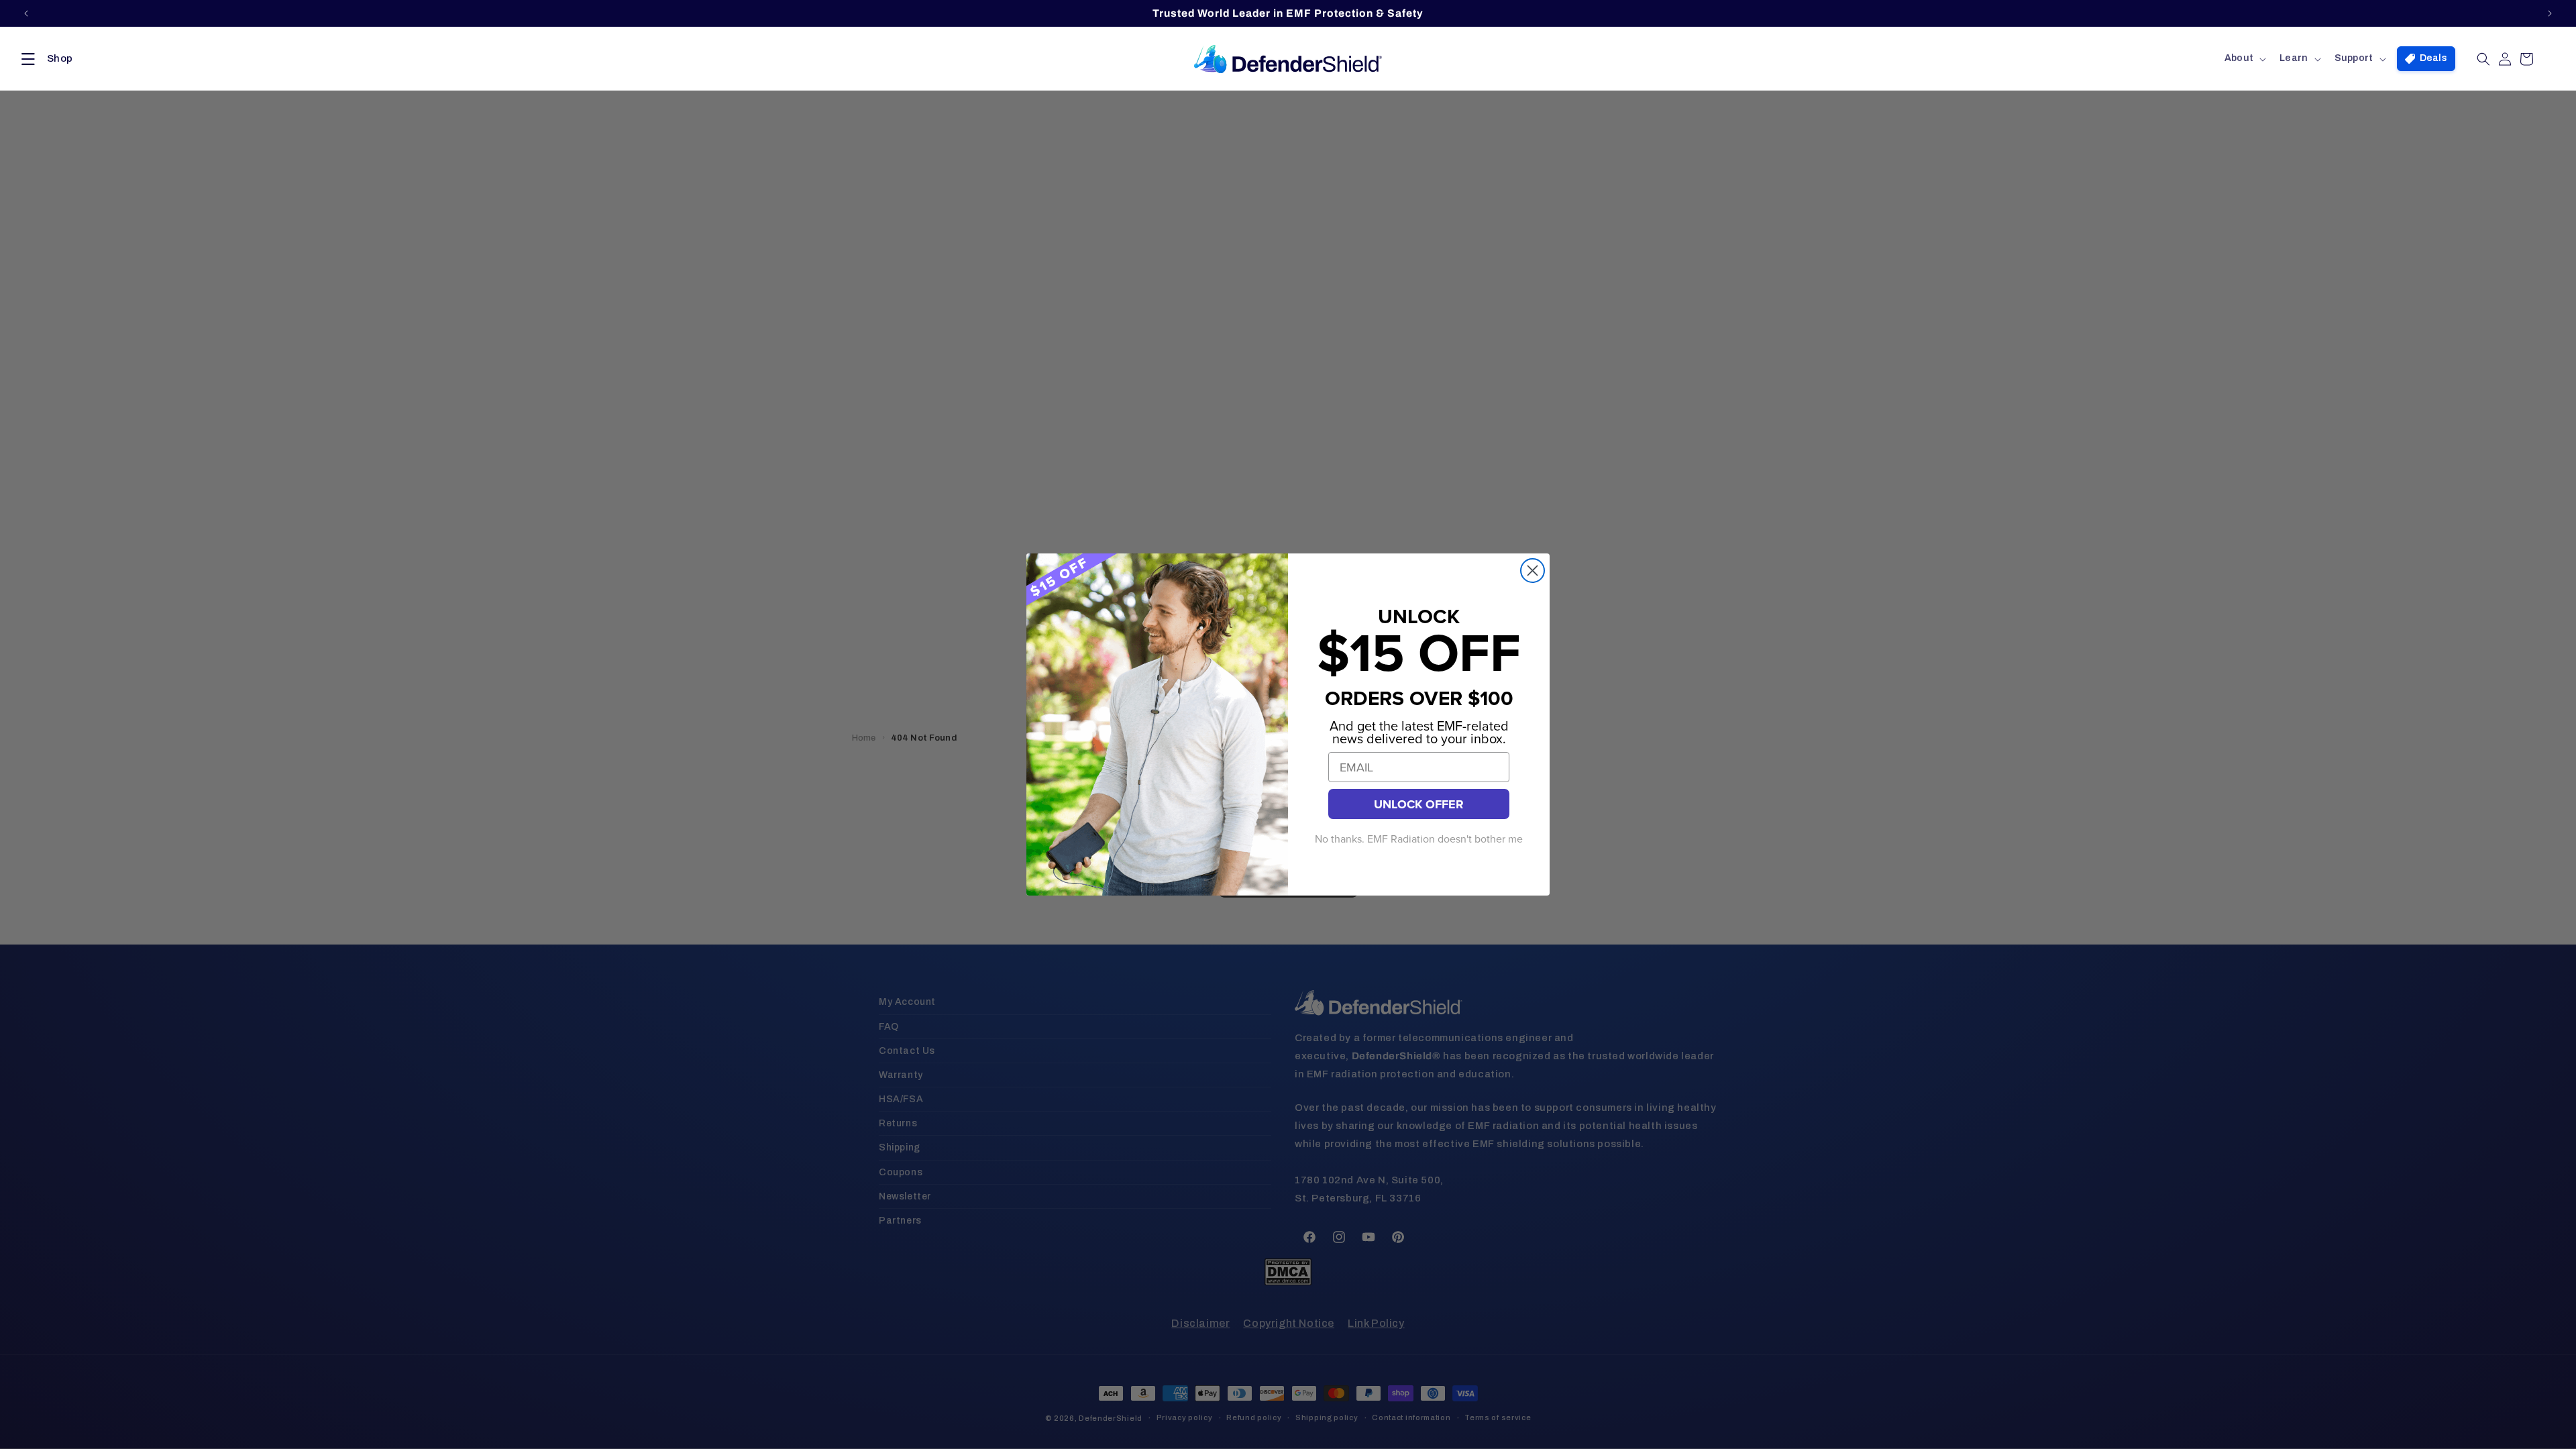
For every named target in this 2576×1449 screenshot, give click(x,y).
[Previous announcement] (26, 13)
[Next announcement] (2550, 13)
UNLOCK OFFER (1419, 804)
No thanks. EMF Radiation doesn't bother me (1419, 839)
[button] (44, 59)
